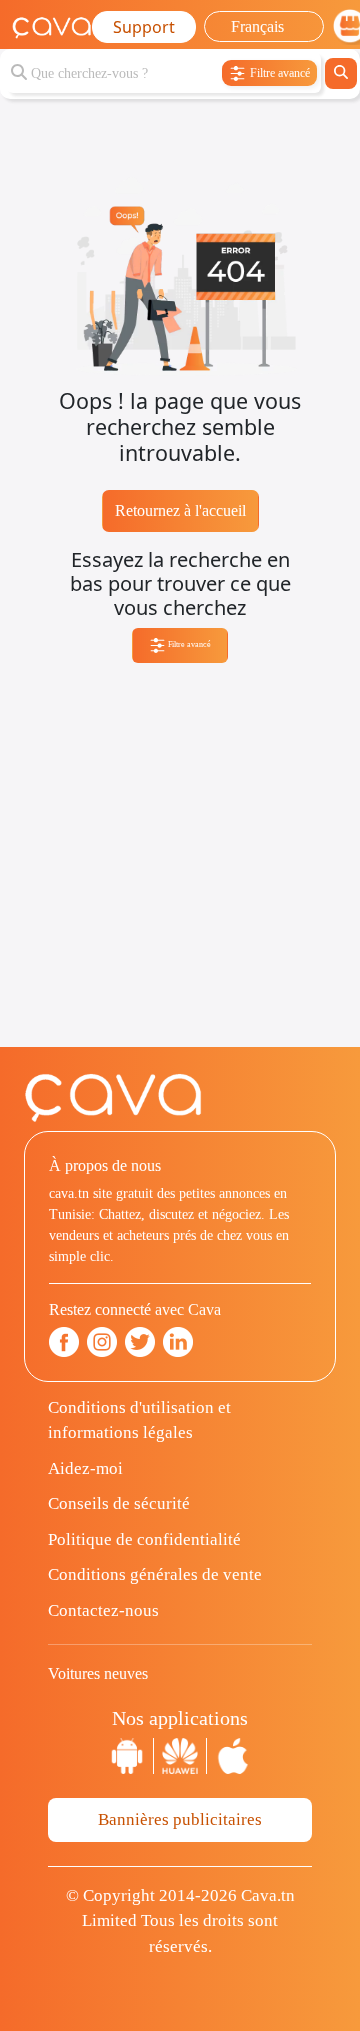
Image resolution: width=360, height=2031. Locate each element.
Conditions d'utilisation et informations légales (139, 1420)
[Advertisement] (180, 867)
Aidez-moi (85, 1468)
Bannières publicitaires (180, 1819)
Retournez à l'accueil (180, 510)
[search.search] (341, 73)
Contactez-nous (103, 1610)
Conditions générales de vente (155, 1574)
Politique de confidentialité (144, 1539)
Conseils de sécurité (119, 1503)
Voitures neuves (98, 1673)
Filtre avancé (188, 644)
